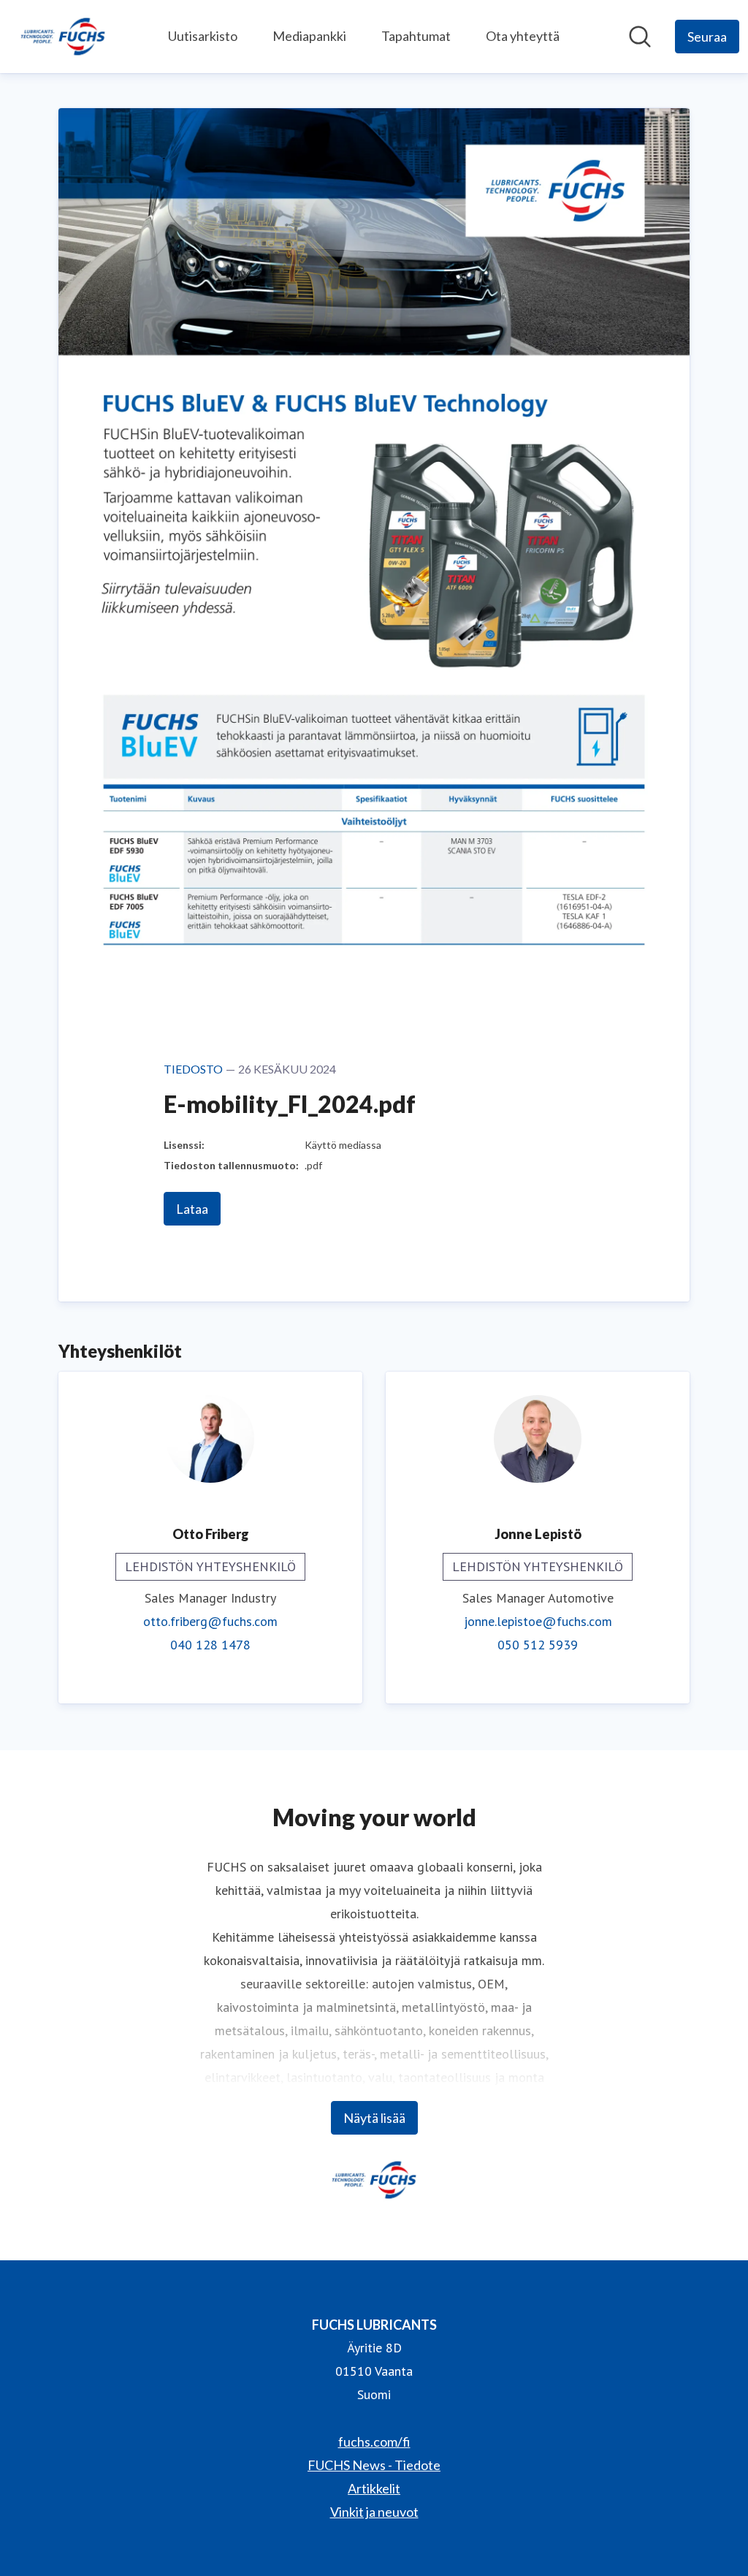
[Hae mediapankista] (640, 37)
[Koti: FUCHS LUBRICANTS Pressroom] (63, 37)
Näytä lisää (374, 2118)
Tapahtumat (416, 36)
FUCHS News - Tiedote (374, 2465)
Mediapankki (309, 36)
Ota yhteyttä (523, 36)
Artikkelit (374, 2488)
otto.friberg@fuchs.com (210, 1621)
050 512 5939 (538, 1645)
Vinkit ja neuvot (374, 2512)
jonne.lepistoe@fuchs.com (538, 1621)
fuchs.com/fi (374, 2442)
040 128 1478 (210, 1645)
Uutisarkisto (203, 36)
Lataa (192, 1209)
